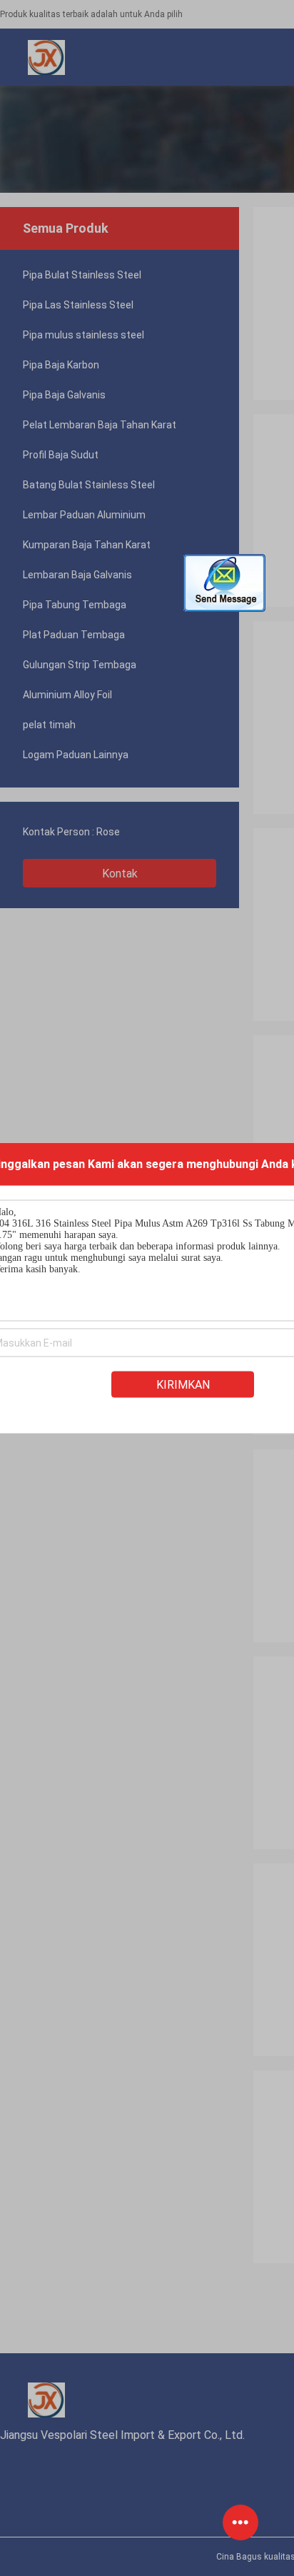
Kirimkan (183, 1385)
